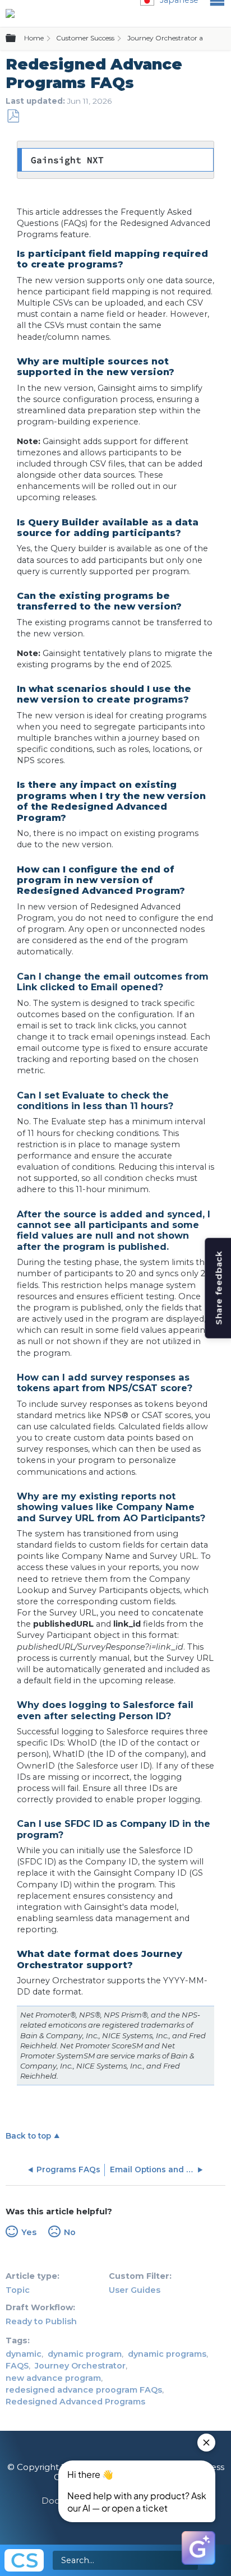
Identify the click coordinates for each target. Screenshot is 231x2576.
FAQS (17, 2366)
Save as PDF (13, 116)
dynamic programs (167, 2354)
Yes (29, 2232)
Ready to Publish (41, 2321)
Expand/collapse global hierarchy (17, 39)
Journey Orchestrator (80, 2366)
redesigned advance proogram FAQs (84, 2390)
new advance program (53, 2378)
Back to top (28, 2136)
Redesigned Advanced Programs (75, 2402)
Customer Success (85, 38)
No (70, 2232)
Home (34, 38)
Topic (18, 2290)
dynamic (24, 2354)
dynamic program (85, 2354)
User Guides (135, 2290)
